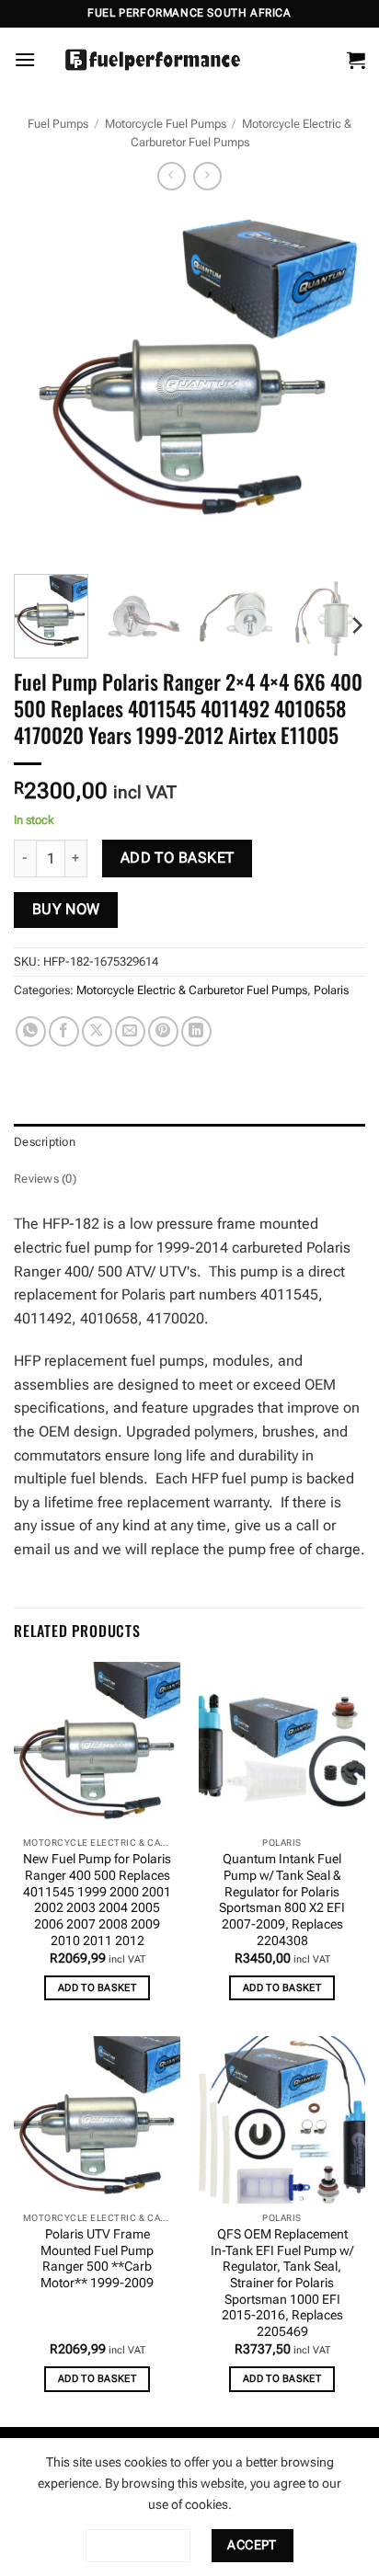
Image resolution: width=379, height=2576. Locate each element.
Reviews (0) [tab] (45, 1179)
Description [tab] (45, 1142)
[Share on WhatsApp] (31, 1031)
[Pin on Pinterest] (163, 1031)
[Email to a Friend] (130, 1031)
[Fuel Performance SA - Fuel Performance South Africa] (153, 60)
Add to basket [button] (97, 1988)
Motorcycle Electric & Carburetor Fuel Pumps (192, 990)
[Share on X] (97, 1031)
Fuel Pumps (58, 124)
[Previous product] (207, 176)
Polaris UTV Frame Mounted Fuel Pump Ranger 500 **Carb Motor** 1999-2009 (97, 2258)
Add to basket (178, 858)
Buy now (66, 910)
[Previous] (44, 384)
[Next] (335, 384)
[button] (25, 59)
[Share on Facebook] (64, 1031)
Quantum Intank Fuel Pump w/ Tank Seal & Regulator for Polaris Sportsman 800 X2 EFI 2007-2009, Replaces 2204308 (282, 1899)
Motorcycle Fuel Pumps (166, 124)
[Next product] (172, 176)
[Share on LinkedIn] (196, 1031)
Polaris (331, 990)
